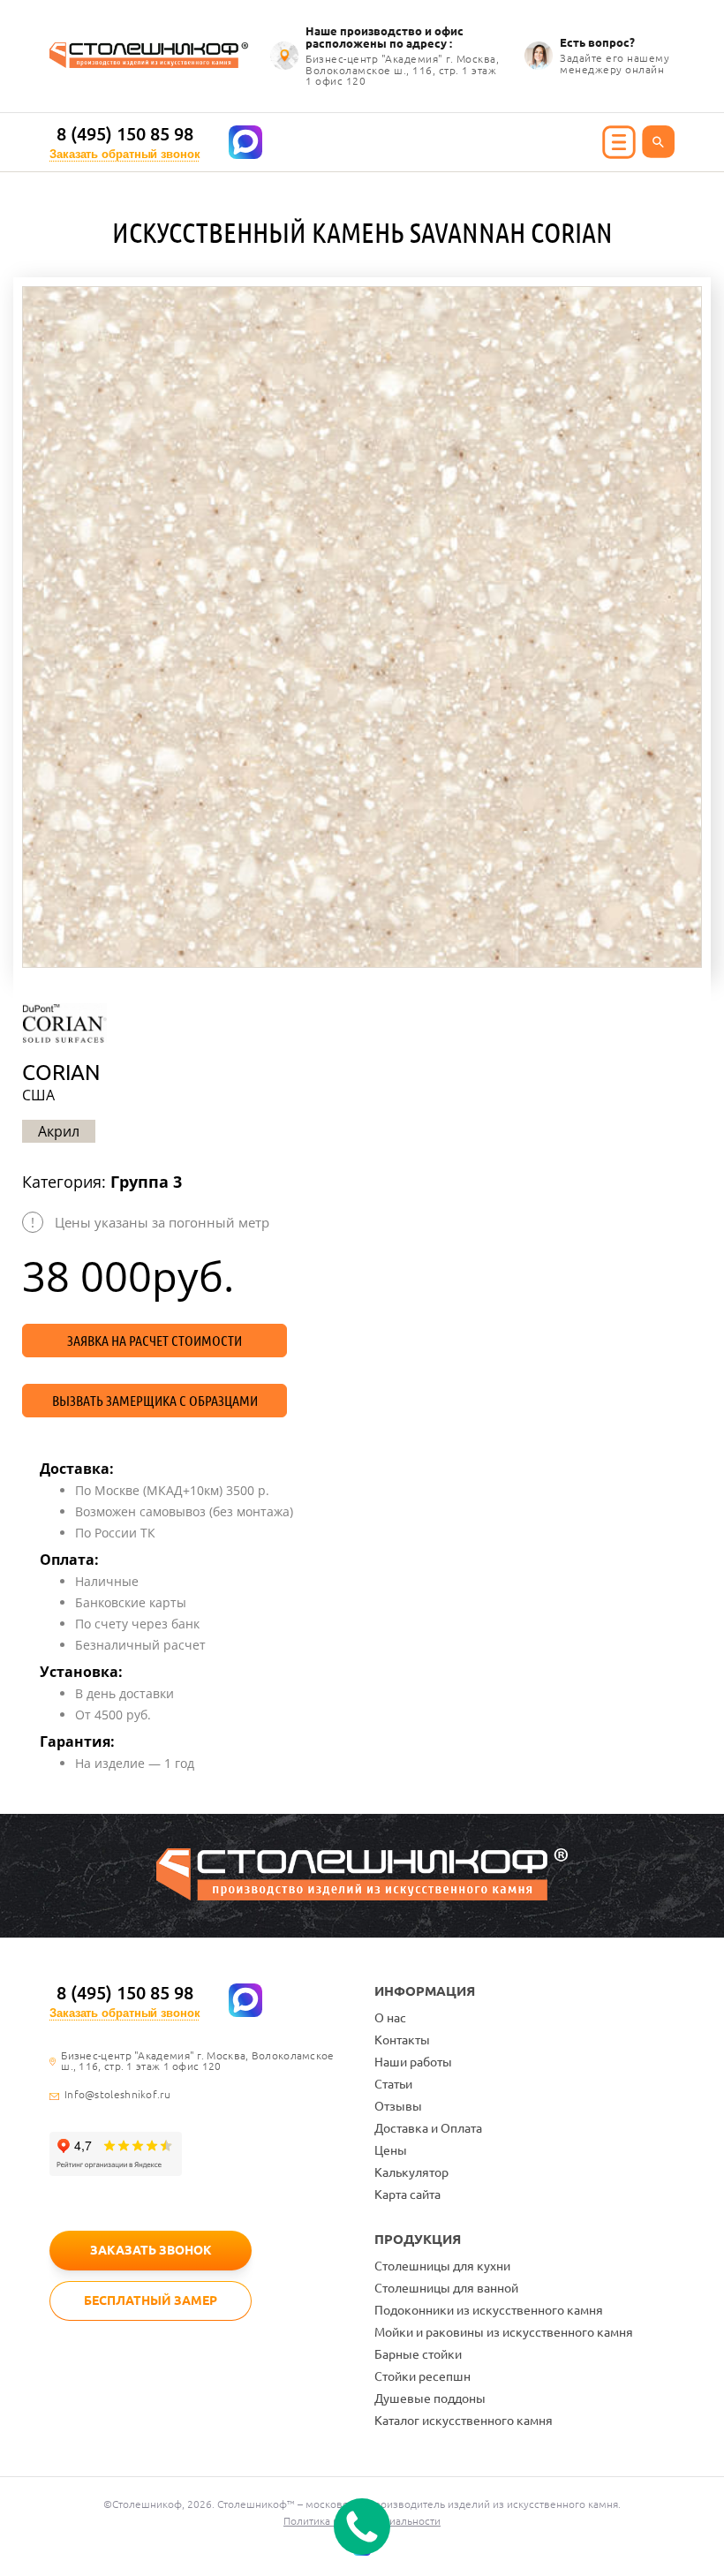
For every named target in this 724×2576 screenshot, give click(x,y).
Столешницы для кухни (442, 2266)
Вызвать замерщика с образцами (155, 1401)
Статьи (393, 2084)
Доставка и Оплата (428, 2128)
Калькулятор (411, 2172)
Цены (391, 2150)
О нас (390, 2018)
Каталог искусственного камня (464, 2421)
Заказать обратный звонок (125, 154)
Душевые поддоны (430, 2398)
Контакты (402, 2040)
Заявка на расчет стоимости (155, 1341)
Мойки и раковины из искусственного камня (504, 2332)
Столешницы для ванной (446, 2288)
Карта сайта (407, 2195)
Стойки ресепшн (422, 2376)
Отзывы (398, 2106)
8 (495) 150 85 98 (125, 134)
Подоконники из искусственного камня (489, 2310)
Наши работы (413, 2062)
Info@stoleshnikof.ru (117, 2095)
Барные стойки (418, 2354)
